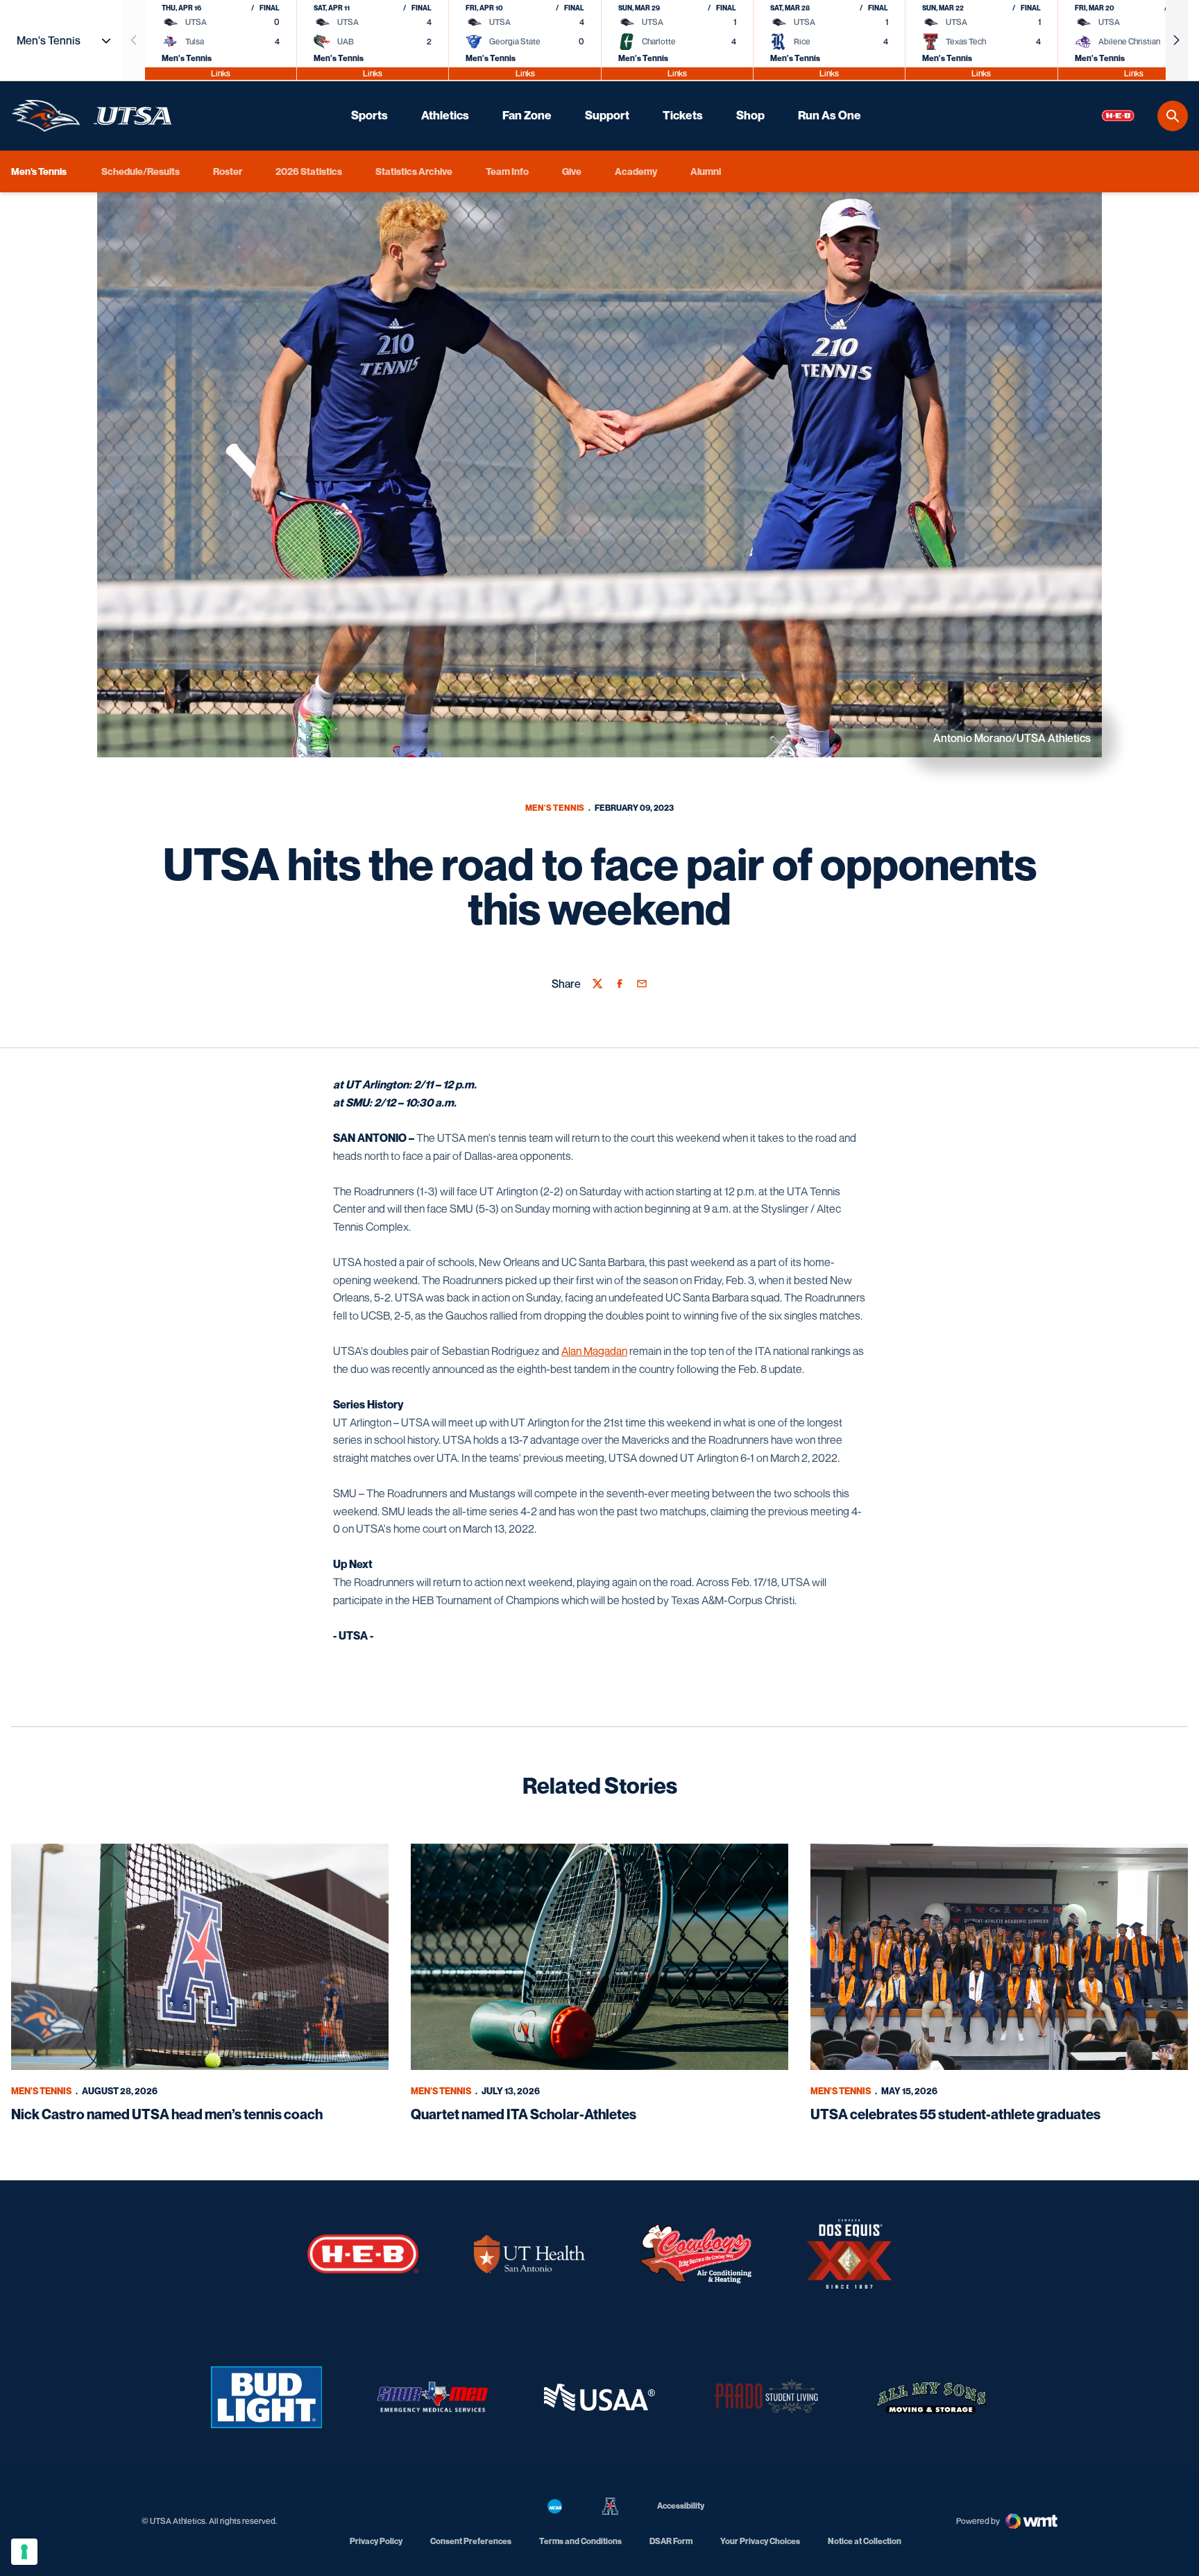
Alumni (706, 171)
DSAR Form (671, 2541)
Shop (750, 115)
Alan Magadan (594, 1351)
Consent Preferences (471, 2541)
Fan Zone (527, 115)
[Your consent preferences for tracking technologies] (24, 2552)
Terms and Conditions (580, 2541)
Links (221, 73)
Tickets (683, 115)
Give (572, 171)
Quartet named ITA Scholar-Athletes (524, 2114)
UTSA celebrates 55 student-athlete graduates (955, 2114)
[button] (1177, 40)
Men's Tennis (555, 808)
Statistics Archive (414, 171)
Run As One (830, 115)
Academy (636, 171)
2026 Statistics (309, 171)
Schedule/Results (141, 171)
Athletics (445, 115)
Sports (369, 115)
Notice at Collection (865, 2541)
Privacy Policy (376, 2541)
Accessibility (681, 2505)
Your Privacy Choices (760, 2541)
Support (607, 115)
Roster (228, 171)
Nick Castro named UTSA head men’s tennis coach (167, 2114)
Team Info (507, 171)
